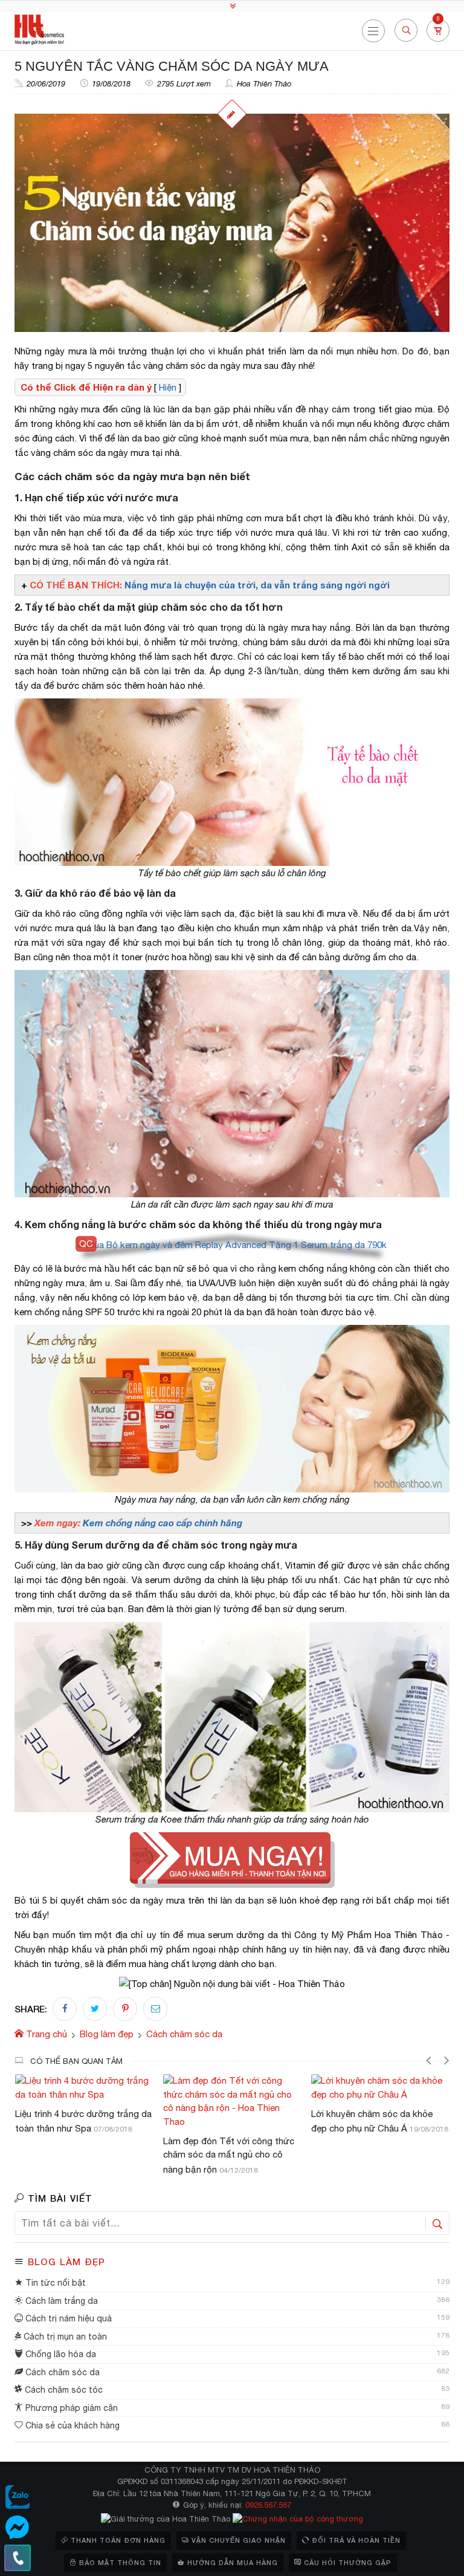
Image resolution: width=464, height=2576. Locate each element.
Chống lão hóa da (60, 2354)
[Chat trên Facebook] (18, 2528)
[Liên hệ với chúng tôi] (18, 2558)
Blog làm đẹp (66, 2262)
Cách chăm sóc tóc (63, 2390)
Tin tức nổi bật (54, 2283)
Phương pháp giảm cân (70, 2408)
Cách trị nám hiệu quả (67, 2318)
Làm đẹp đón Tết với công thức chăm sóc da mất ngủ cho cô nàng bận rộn (81, 2155)
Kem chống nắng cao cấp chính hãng (163, 1523)
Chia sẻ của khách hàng (71, 2425)
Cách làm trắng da (60, 2301)
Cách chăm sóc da (61, 2372)
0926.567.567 (268, 2505)
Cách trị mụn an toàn (64, 2337)
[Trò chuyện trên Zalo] (18, 2497)
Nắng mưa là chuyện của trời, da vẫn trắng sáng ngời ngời (257, 585)
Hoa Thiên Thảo (264, 84)
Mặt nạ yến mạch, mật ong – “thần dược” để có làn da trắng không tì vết (375, 2128)
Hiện (168, 387)
